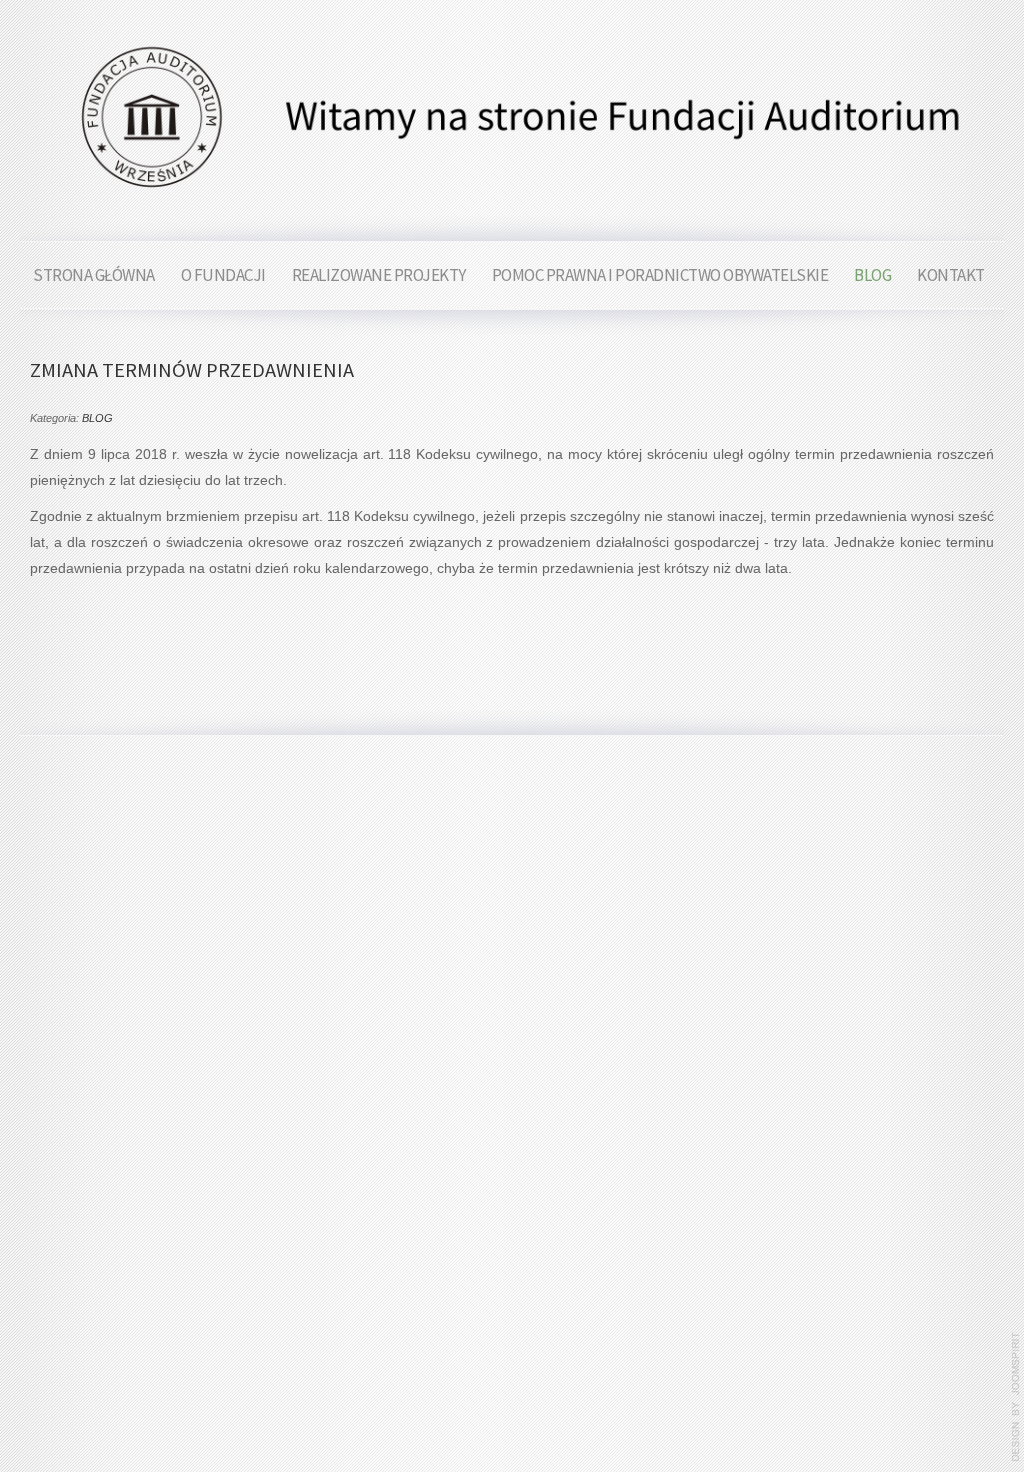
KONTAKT (951, 275)
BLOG (872, 275)
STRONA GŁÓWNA (94, 275)
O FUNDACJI (223, 275)
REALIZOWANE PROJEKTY (379, 275)
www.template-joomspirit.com (1016, 1397)
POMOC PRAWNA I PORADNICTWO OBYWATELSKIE (660, 275)
